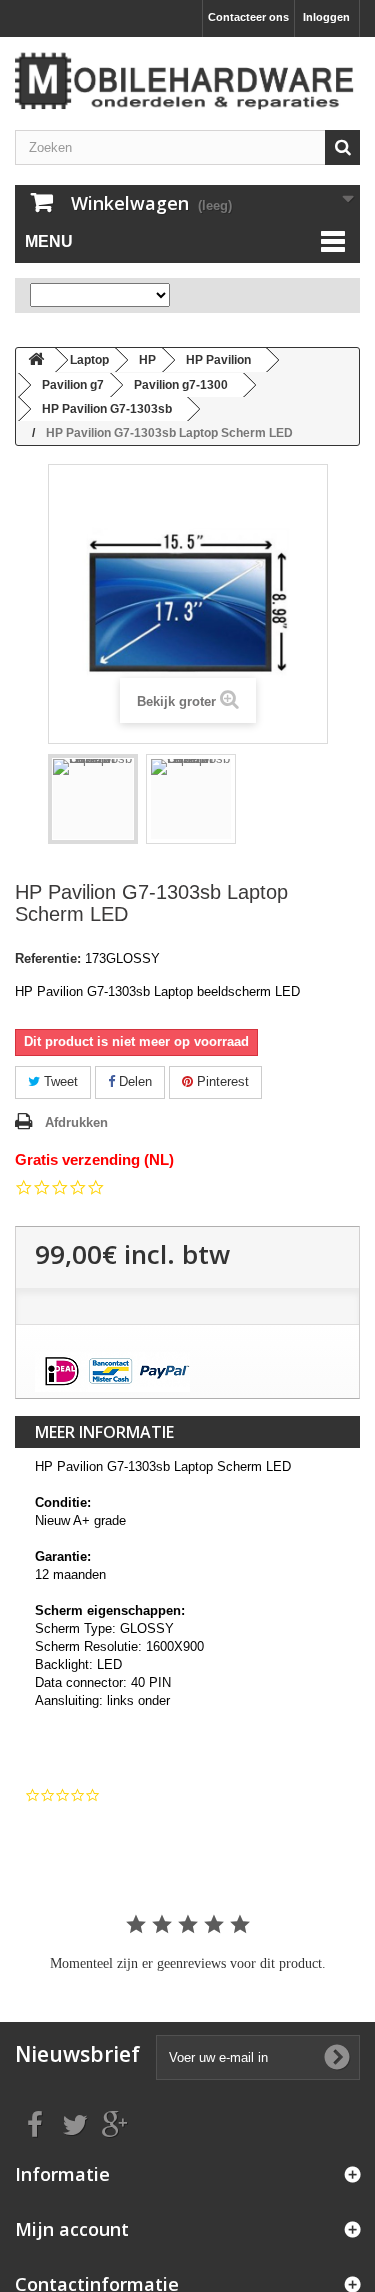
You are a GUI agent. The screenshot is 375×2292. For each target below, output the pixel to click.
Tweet (59, 1081)
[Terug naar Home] (36, 360)
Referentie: (48, 958)
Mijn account (72, 2229)
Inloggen (326, 17)
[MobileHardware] (187, 81)
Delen (133, 1081)
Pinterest (221, 1081)
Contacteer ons (248, 17)
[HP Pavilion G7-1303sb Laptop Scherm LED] (93, 799)
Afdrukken (76, 1122)
